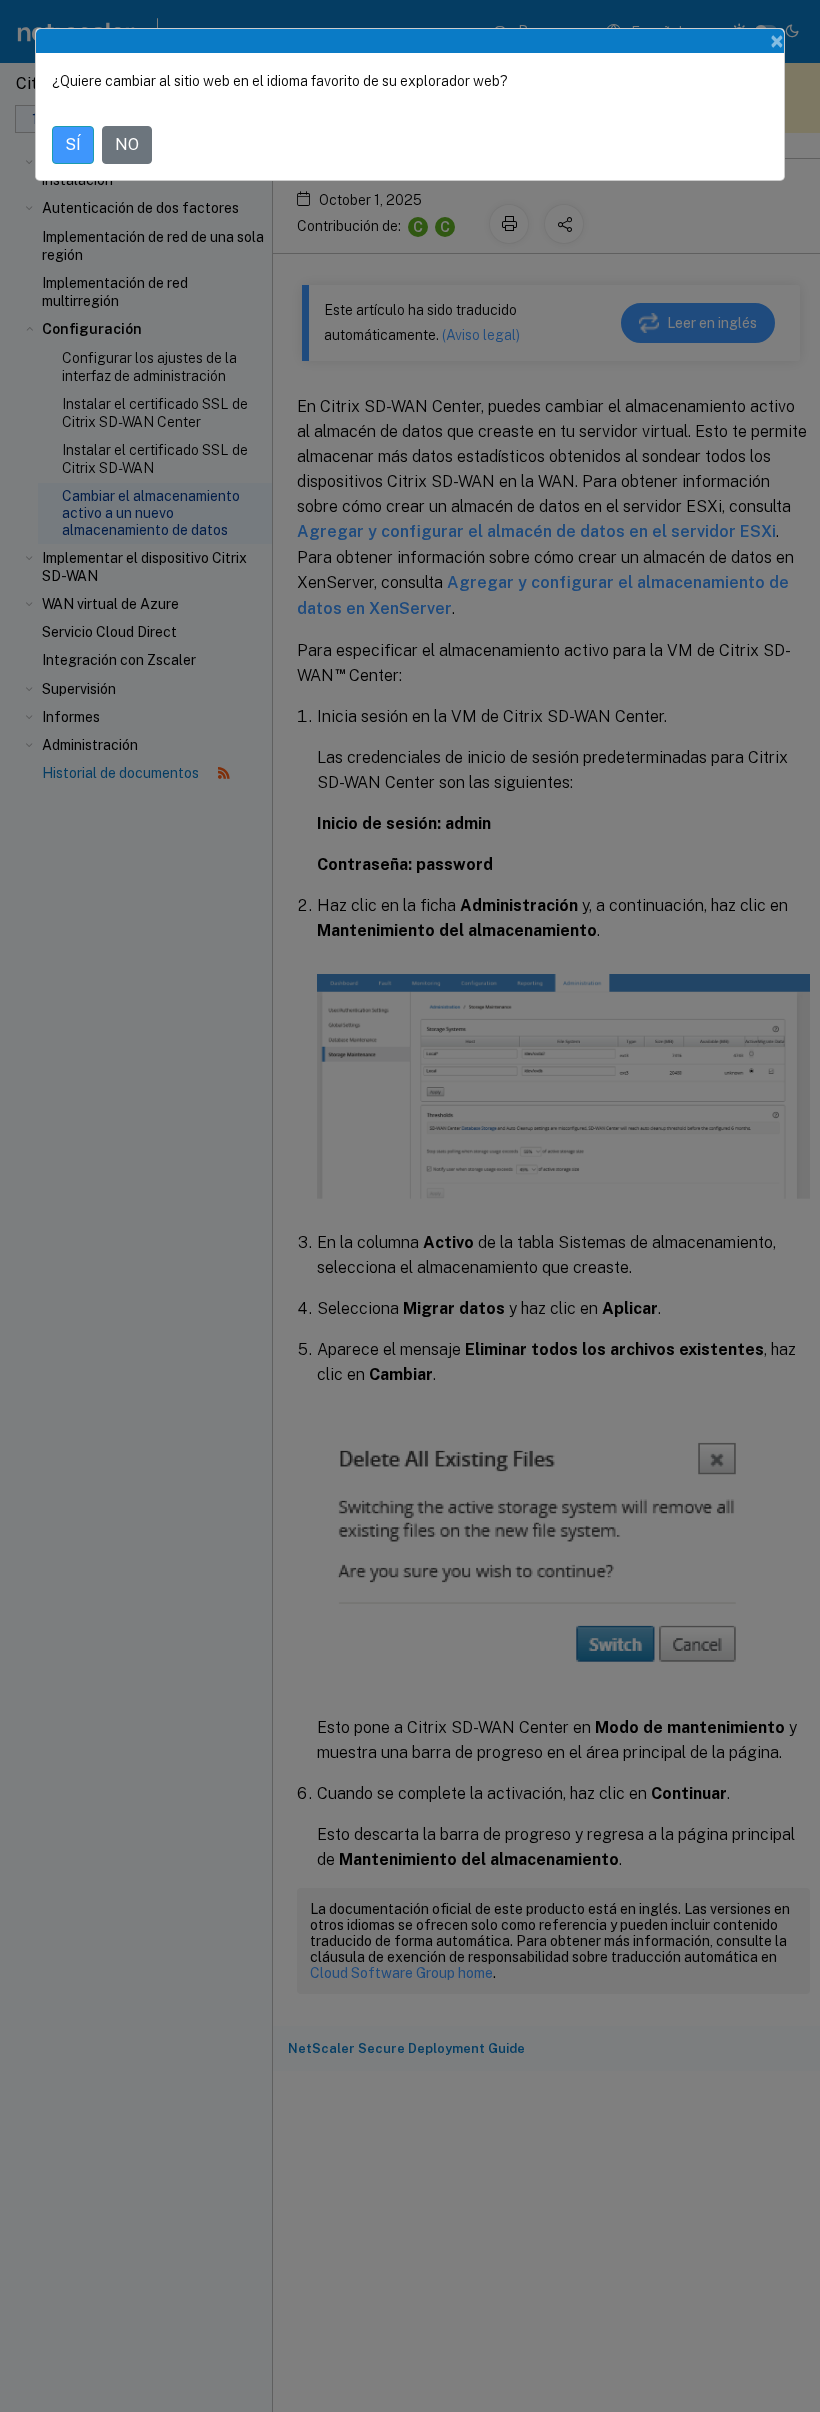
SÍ (73, 144)
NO (127, 144)
